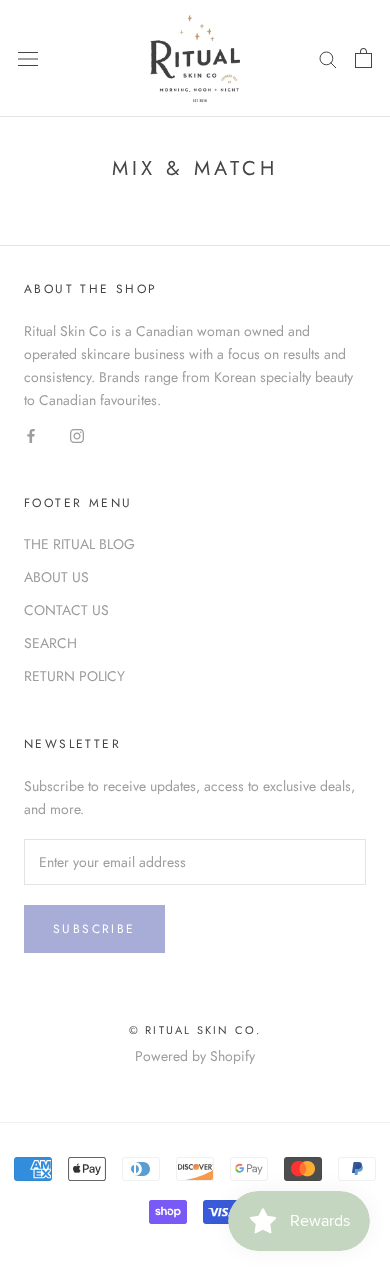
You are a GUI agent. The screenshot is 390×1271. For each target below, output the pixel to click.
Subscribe (94, 929)
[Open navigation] (28, 59)
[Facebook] (31, 434)
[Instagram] (77, 434)
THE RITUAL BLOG (79, 544)
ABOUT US (56, 577)
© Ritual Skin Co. (195, 1030)
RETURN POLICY (74, 676)
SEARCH (50, 643)
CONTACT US (66, 610)
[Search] (328, 58)
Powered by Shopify (195, 1056)
